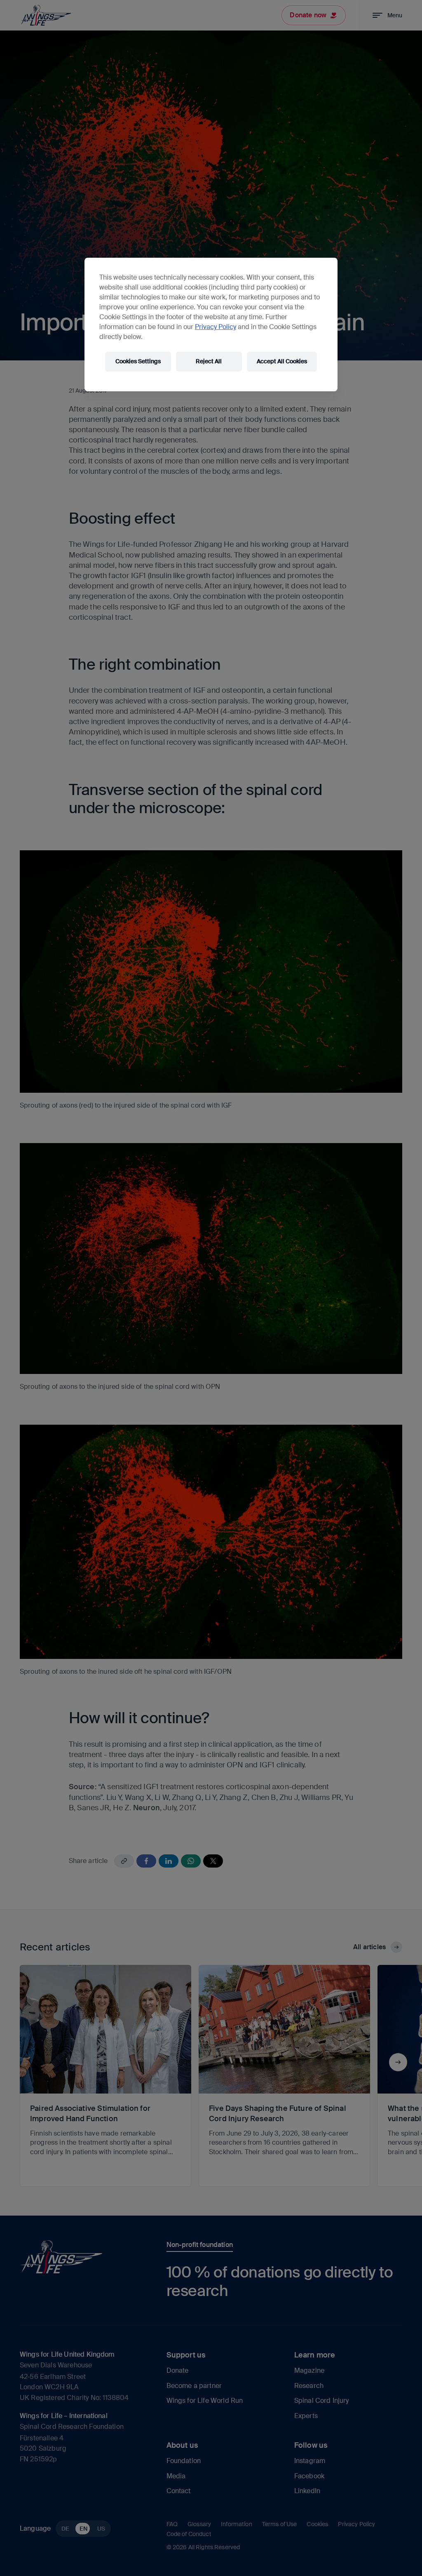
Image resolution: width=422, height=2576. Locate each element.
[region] (211, 325)
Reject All (209, 361)
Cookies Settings (138, 361)
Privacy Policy (216, 327)
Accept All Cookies (282, 361)
